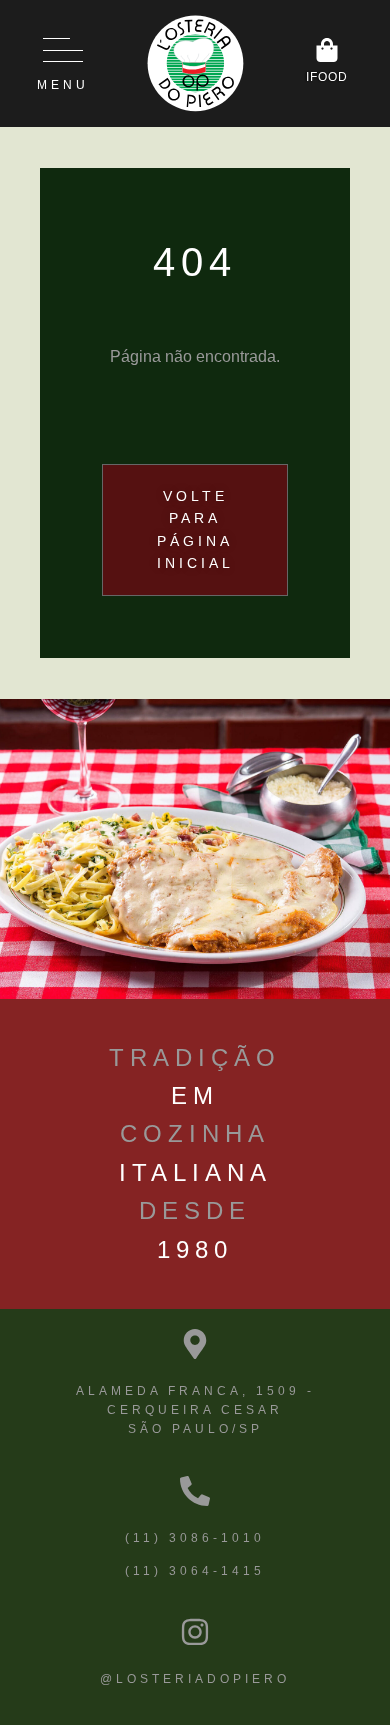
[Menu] (63, 50)
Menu (63, 85)
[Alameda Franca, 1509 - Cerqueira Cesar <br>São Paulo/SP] (195, 1344)
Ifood (327, 77)
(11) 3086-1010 (195, 1538)
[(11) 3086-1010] (195, 1491)
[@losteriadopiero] (195, 1632)
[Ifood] (327, 50)
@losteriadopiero (195, 1679)
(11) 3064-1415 (195, 1571)
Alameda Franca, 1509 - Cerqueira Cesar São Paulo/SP (195, 1410)
